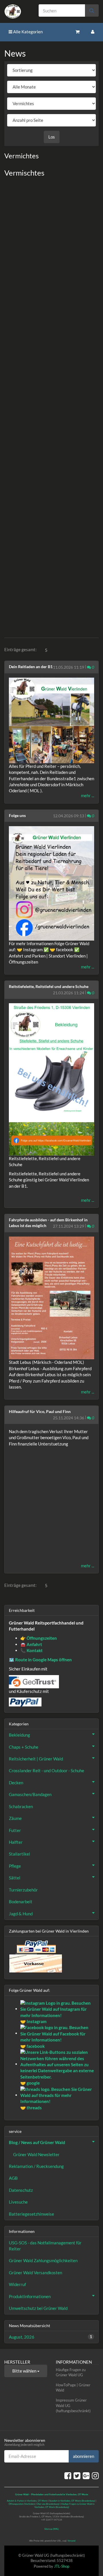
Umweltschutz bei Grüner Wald (38, 2308)
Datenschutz (21, 2190)
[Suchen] (92, 10)
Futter (15, 1830)
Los (52, 137)
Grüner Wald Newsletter (36, 2154)
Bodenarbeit (21, 1902)
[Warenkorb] (78, 32)
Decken (16, 1783)
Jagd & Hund (21, 1914)
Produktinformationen (30, 2296)
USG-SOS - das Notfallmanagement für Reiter (45, 2246)
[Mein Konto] (93, 32)
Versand (71, 2541)
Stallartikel (19, 1854)
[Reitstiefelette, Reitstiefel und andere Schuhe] (51, 1079)
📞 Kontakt (31, 1650)
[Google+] (86, 2475)
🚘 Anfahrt (31, 1644)
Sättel (15, 1878)
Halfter (16, 1842)
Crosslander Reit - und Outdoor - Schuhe (46, 1770)
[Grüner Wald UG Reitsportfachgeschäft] (17, 11)
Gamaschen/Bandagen (30, 1794)
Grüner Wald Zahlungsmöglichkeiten (43, 2260)
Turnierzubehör (23, 1890)
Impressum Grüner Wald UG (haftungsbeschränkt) (73, 2405)
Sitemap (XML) (51, 2529)
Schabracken (21, 1806)
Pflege (15, 1866)
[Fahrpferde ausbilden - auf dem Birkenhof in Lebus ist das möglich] (51, 1298)
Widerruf (17, 2284)
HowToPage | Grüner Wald (73, 2388)
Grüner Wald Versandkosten (35, 2273)
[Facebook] (68, 2475)
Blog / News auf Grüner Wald (37, 2142)
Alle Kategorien (27, 32)
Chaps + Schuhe (24, 1747)
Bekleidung (19, 1735)
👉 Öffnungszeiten (39, 1638)
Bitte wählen (25, 2371)
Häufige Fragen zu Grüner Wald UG (71, 2372)
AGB (13, 2178)
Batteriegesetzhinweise (31, 2214)
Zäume (15, 1818)
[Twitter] (77, 2475)
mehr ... (88, 795)
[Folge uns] (51, 883)
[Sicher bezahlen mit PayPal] (36, 1947)
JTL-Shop (62, 2566)
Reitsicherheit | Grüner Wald (36, 1759)
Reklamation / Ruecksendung (36, 2166)
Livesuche (18, 2202)
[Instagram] (95, 2475)
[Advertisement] (51, 406)
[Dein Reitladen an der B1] (51, 720)
